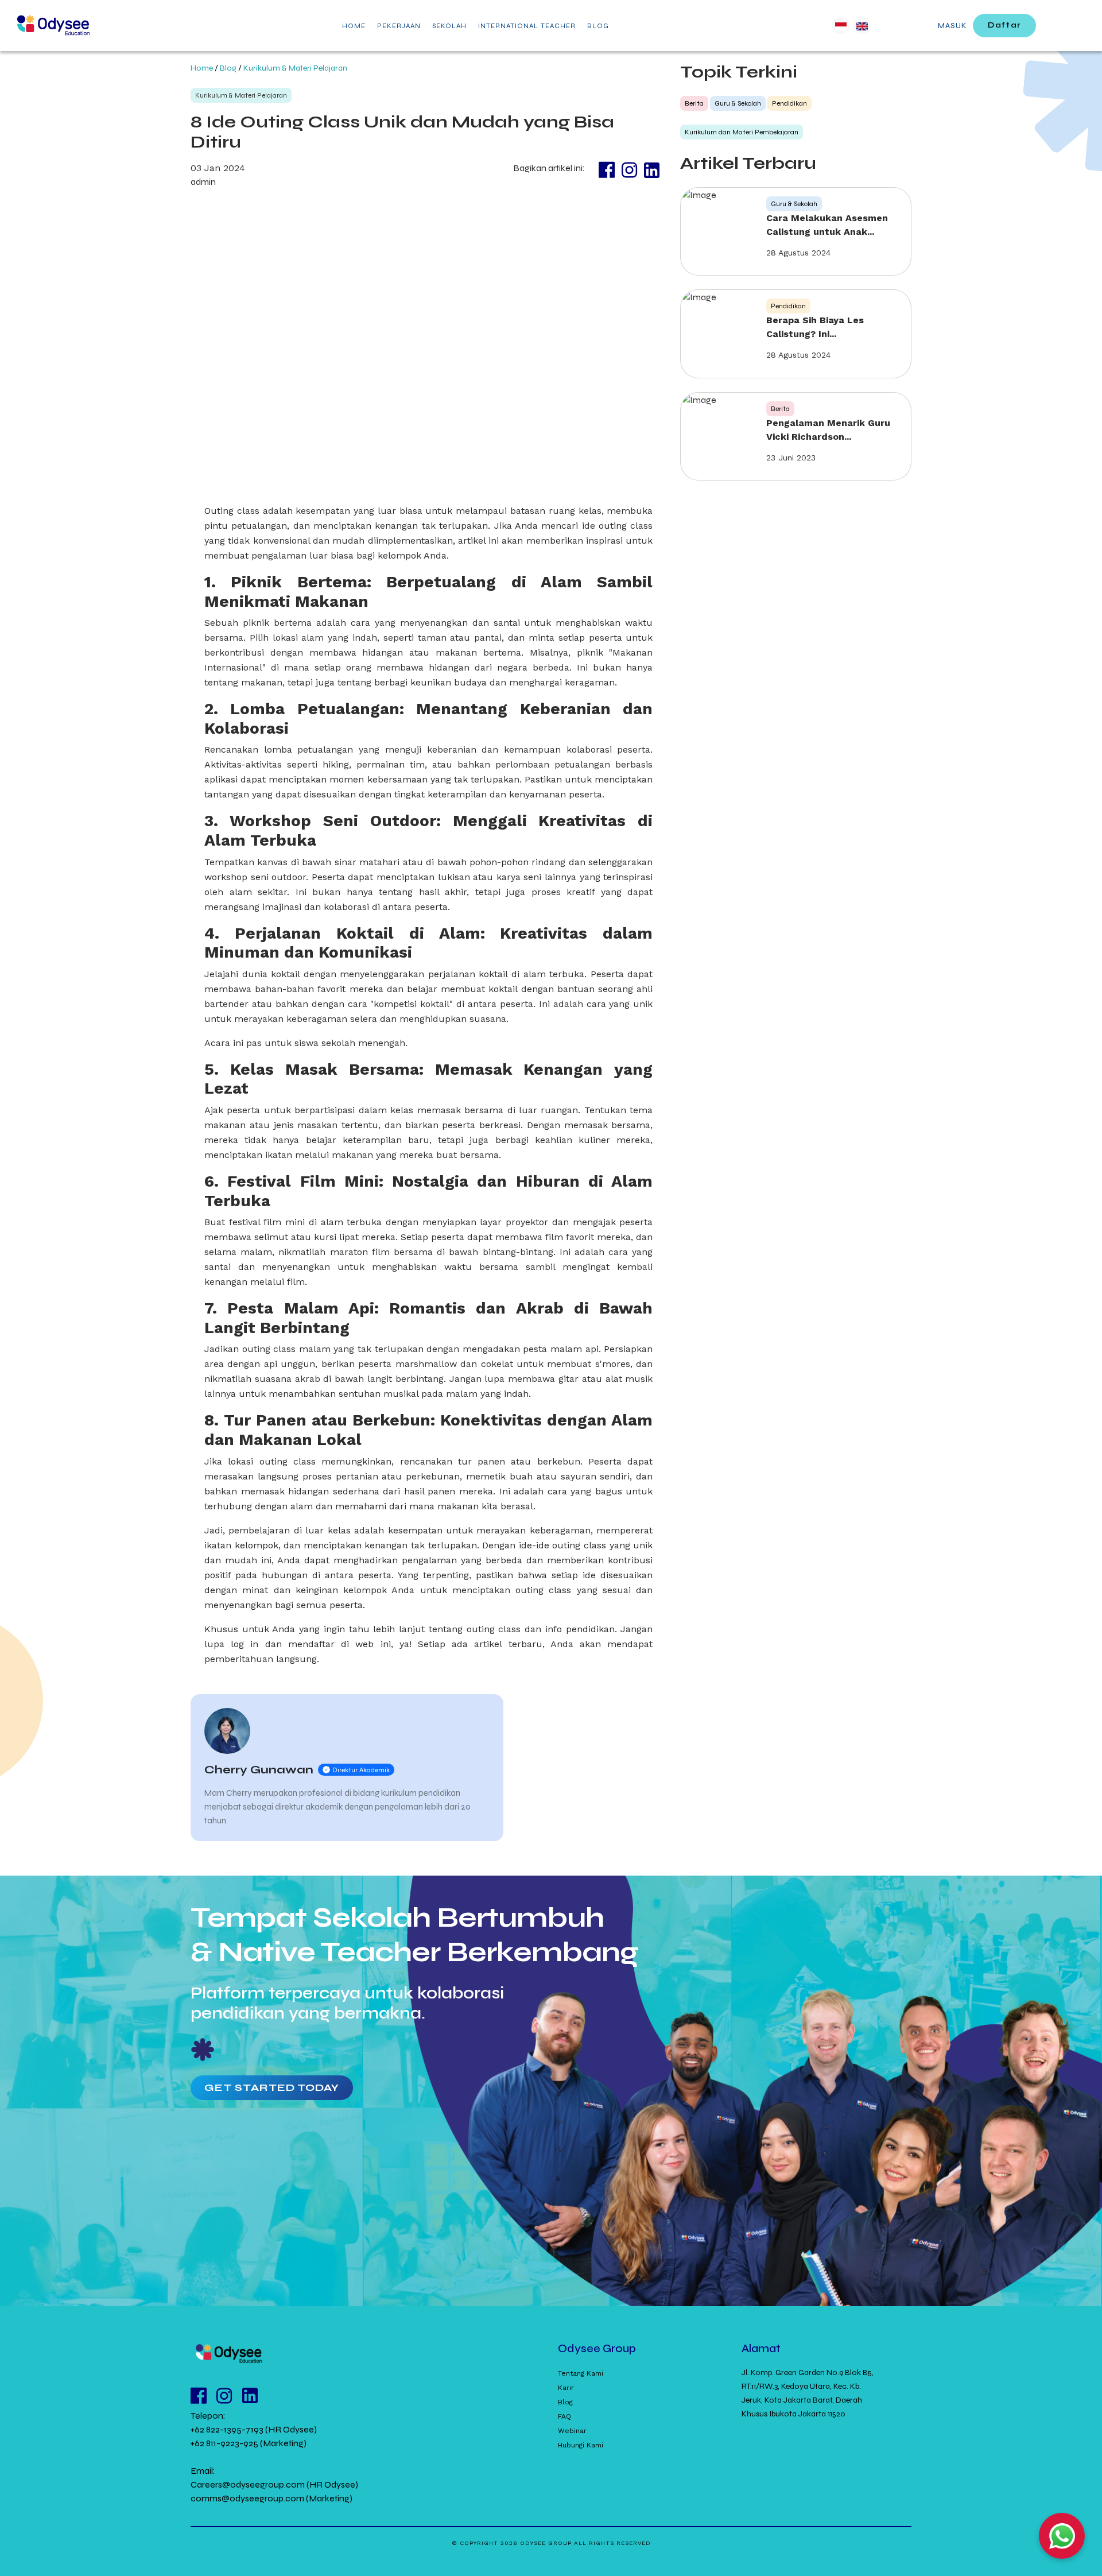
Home (202, 68)
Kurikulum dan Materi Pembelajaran (742, 132)
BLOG (598, 26)
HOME (354, 26)
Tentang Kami (581, 2373)
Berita (694, 103)
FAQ (564, 2416)
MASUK (952, 26)
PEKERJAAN (399, 26)
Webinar (572, 2431)
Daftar (1004, 25)
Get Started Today (272, 2087)
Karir (566, 2388)
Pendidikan (789, 103)
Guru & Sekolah (738, 103)
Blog (228, 68)
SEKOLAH (449, 26)
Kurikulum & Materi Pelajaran (295, 68)
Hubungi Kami (581, 2445)
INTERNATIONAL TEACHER (527, 26)
